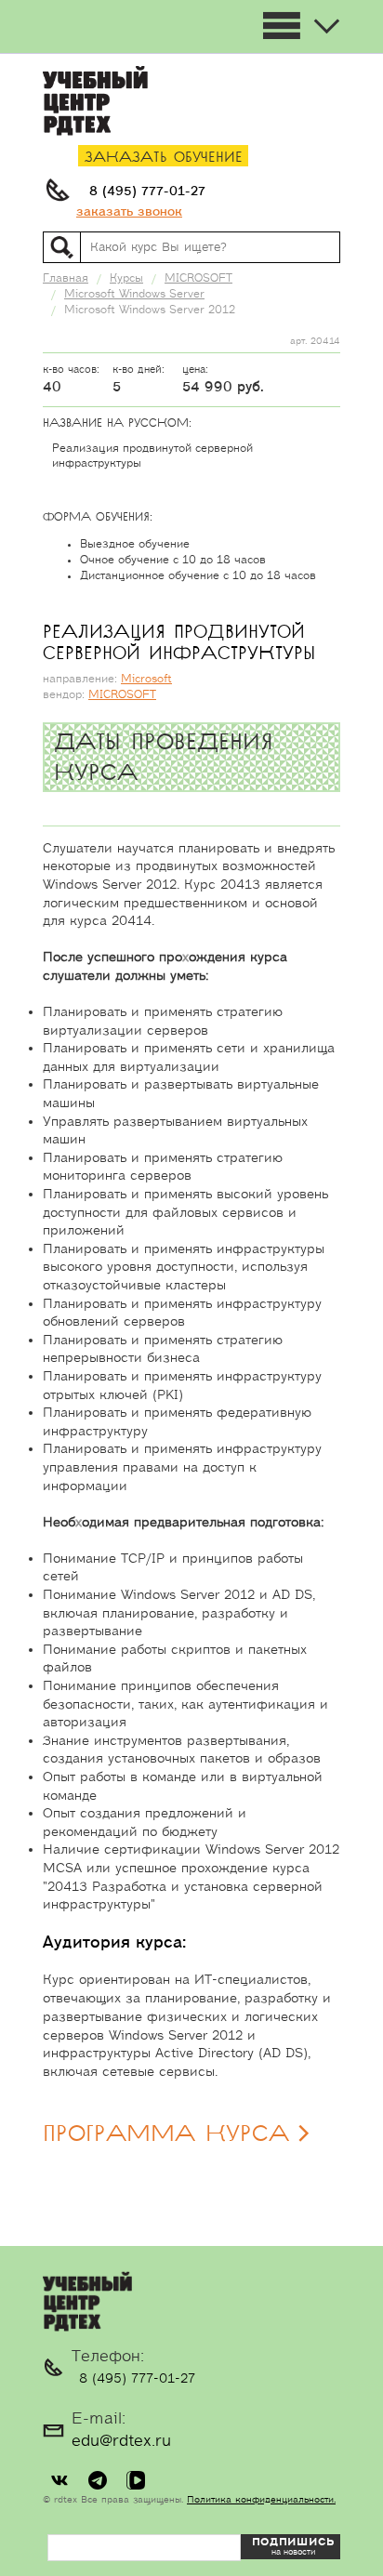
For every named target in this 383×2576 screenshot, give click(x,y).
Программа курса (166, 2134)
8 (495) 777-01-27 (147, 192)
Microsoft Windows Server (134, 294)
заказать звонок (129, 212)
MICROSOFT (122, 695)
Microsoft (146, 679)
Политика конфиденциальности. (261, 2500)
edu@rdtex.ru (121, 2441)
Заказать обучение (164, 158)
